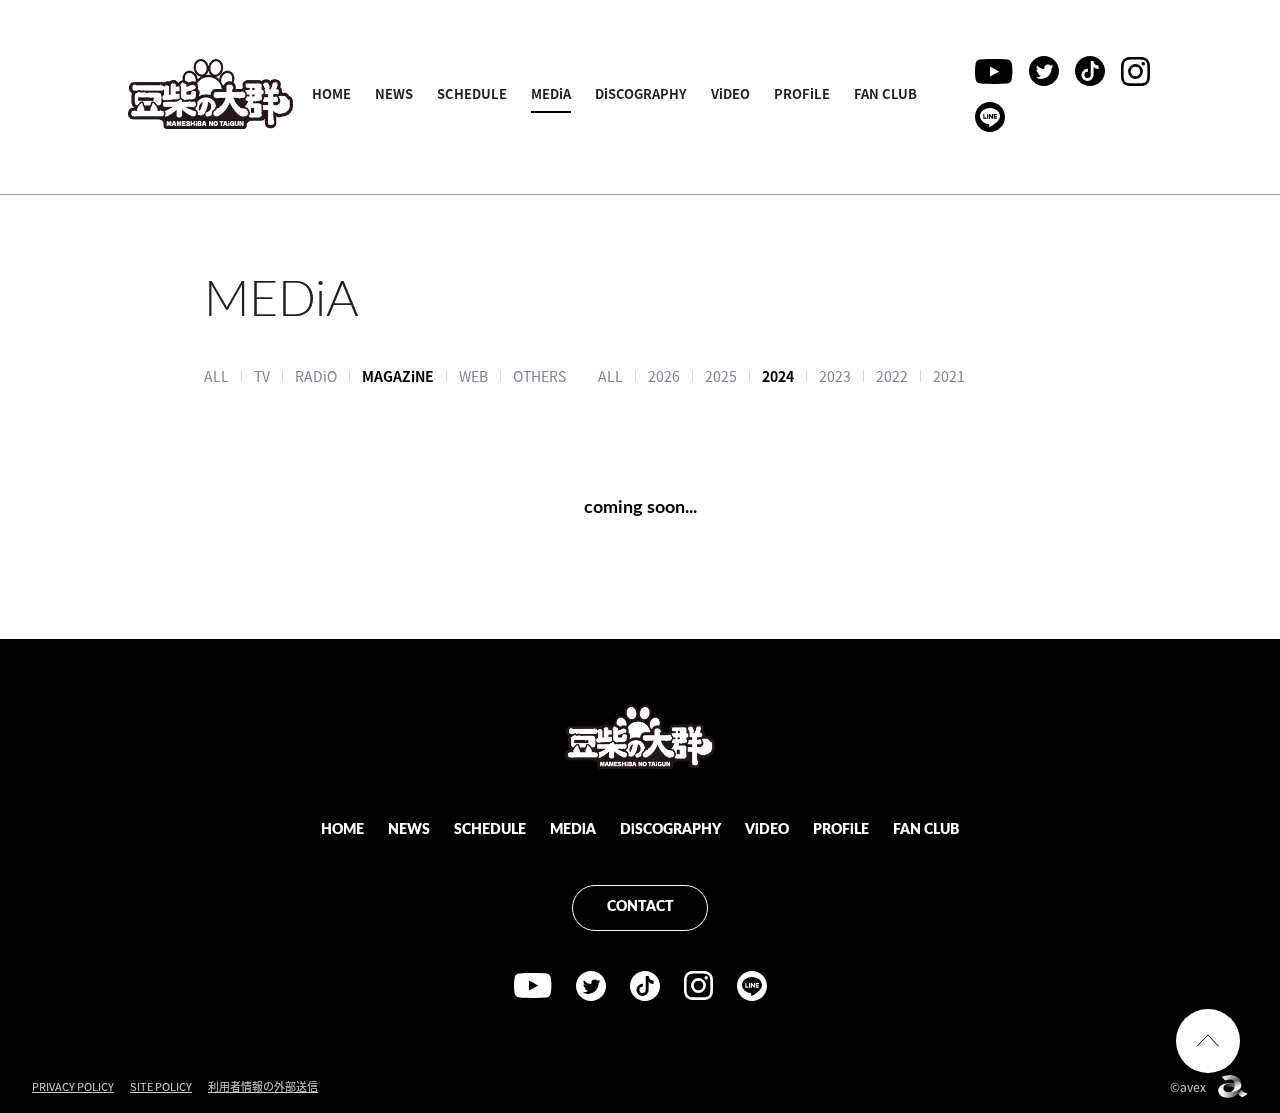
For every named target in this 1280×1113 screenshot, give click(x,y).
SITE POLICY (161, 1086)
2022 (892, 376)
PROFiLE (802, 93)
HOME (331, 93)
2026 (664, 376)
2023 (835, 376)
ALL (216, 376)
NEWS (394, 93)
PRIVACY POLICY (73, 1086)
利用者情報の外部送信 (263, 1086)
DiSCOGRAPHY (641, 93)
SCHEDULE (472, 93)
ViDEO (730, 93)
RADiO (316, 376)
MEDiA (551, 93)
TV (262, 376)
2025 (721, 376)
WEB (473, 376)
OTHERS (539, 376)
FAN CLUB (885, 93)
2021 (949, 376)
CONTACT (640, 907)
